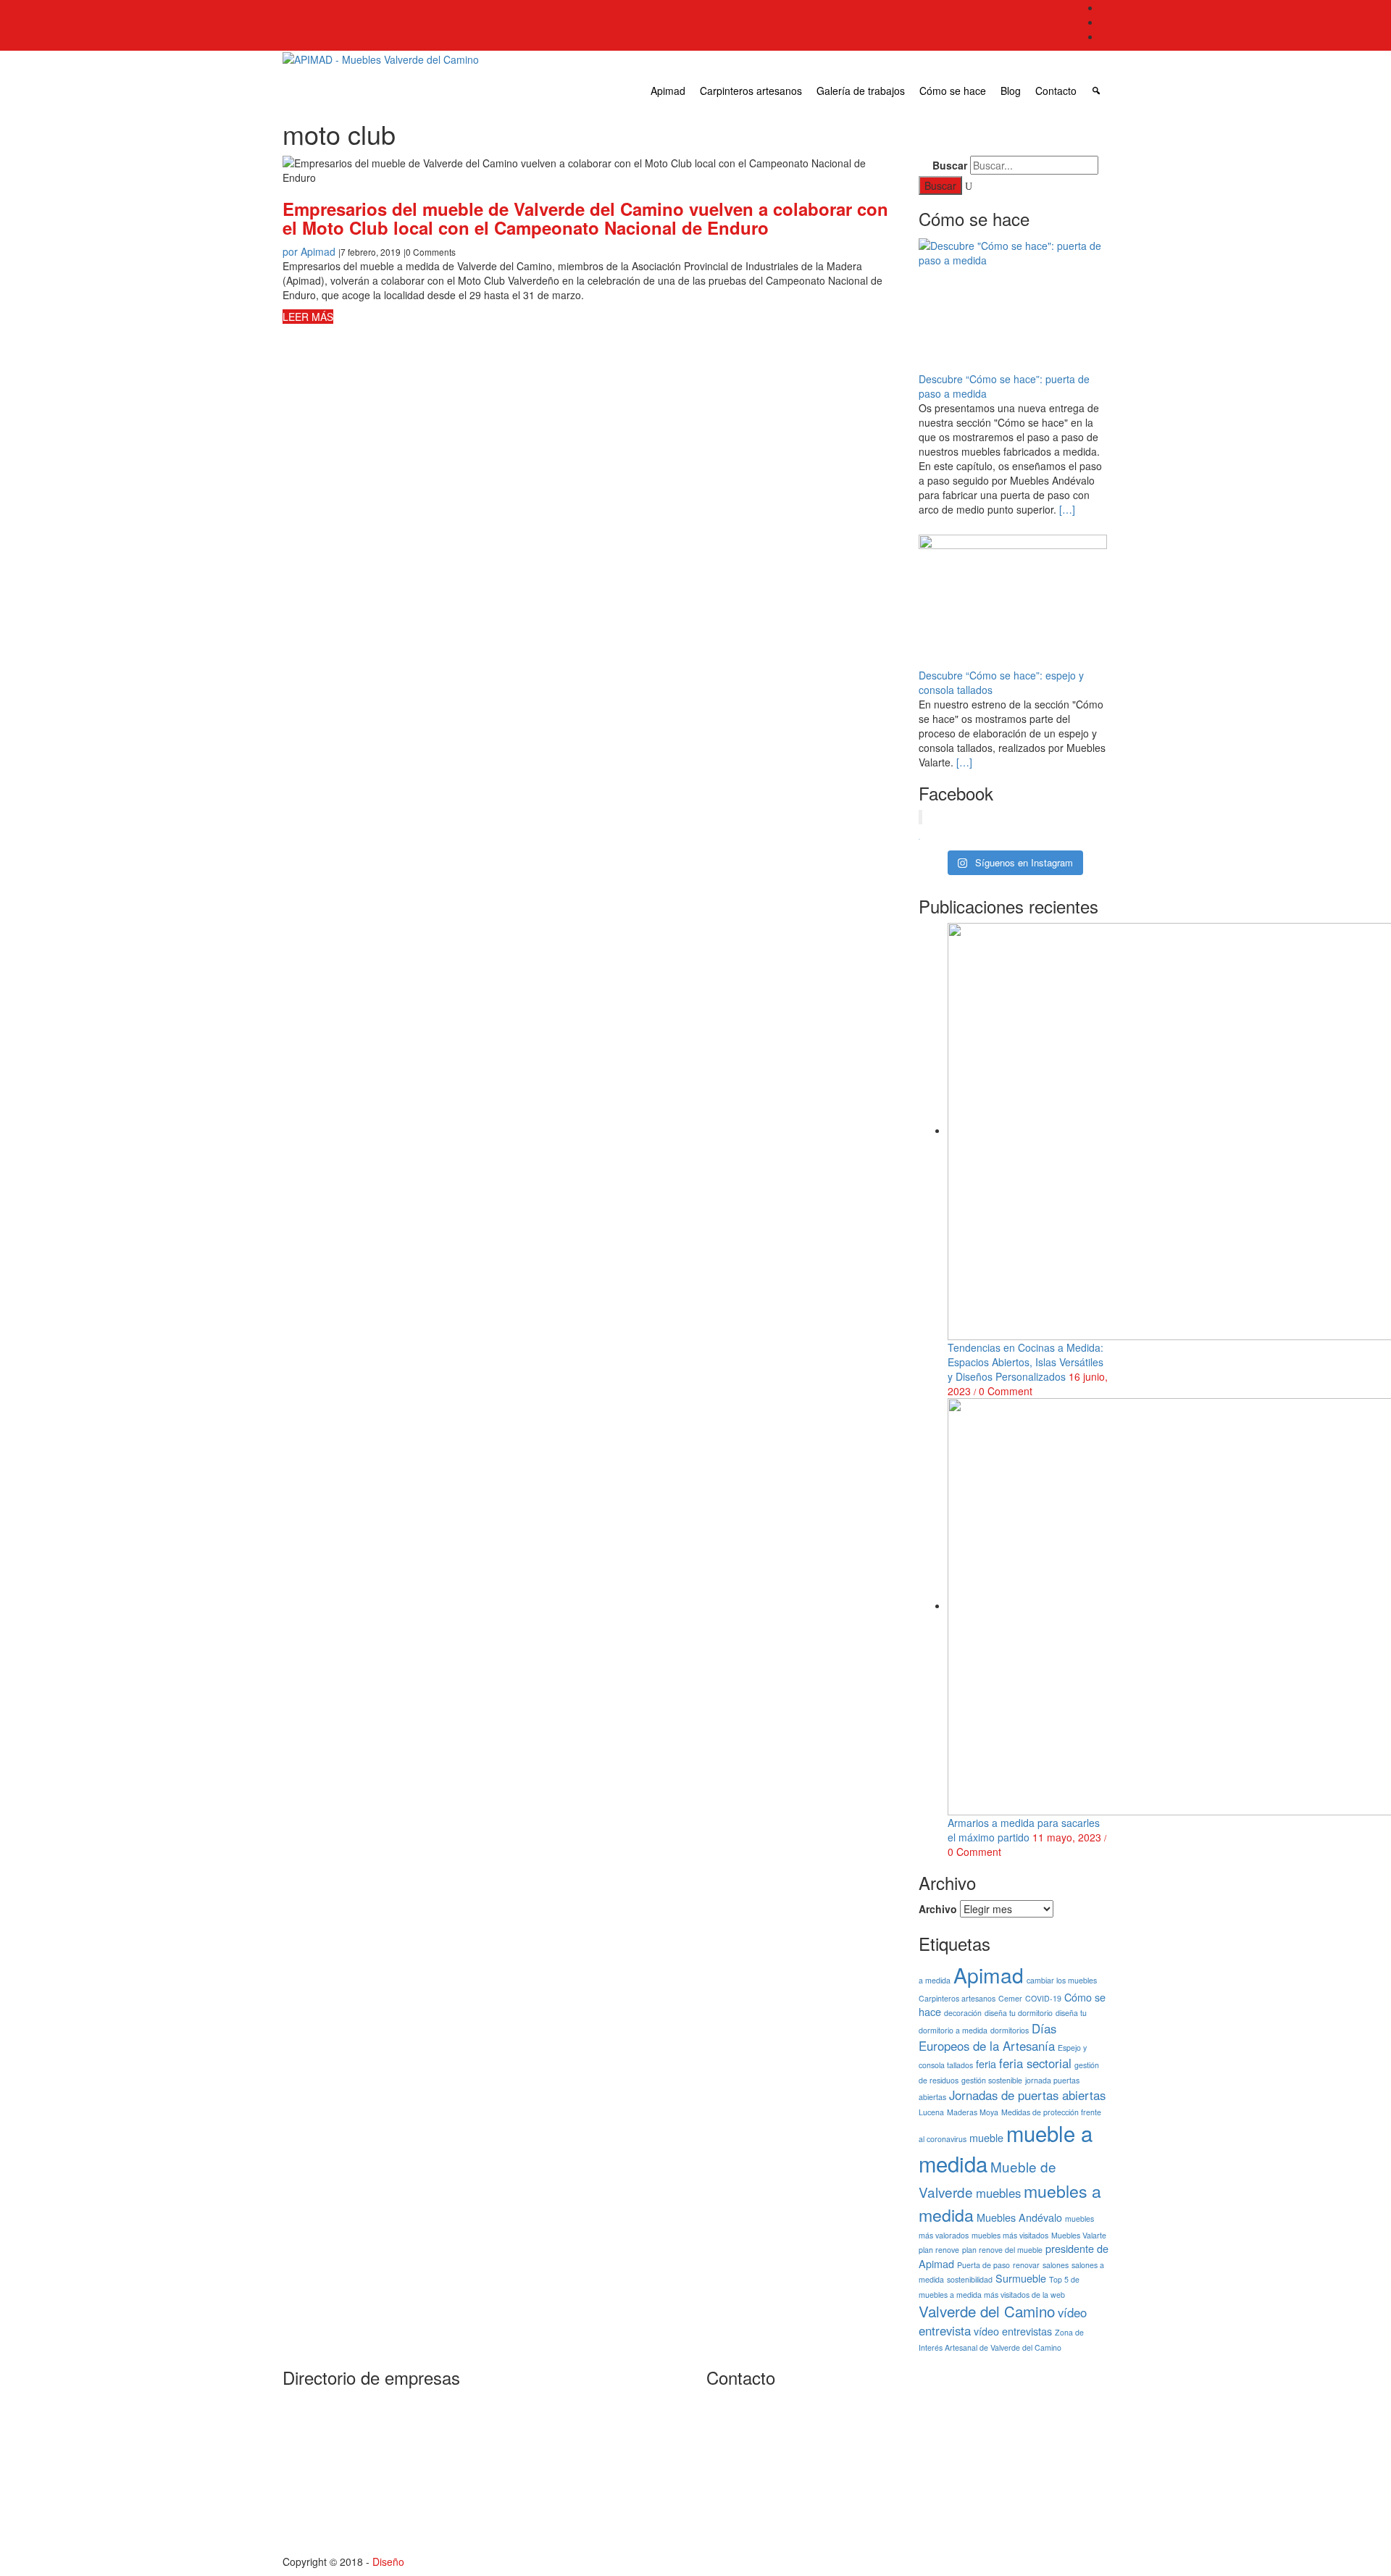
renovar (1026, 2265)
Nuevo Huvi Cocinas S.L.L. (600, 2427)
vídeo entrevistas (1013, 2331)
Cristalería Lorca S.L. (375, 2407)
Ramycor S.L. (569, 2478)
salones (1056, 2265)
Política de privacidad (1011, 2427)
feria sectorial (1035, 2063)
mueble (986, 2137)
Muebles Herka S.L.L (374, 2509)
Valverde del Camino (987, 2311)
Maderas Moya (973, 2112)
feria (986, 2063)
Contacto (1056, 91)
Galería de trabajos (861, 91)
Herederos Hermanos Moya (390, 2433)
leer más (308, 317)
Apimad (668, 91)
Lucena (931, 2112)
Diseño (388, 2562)
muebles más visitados (1010, 2235)
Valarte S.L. (565, 2504)
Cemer (1010, 1998)
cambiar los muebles (1062, 1980)
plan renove (939, 2250)
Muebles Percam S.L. (588, 2402)
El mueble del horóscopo (1019, 2478)
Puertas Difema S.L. (584, 2453)
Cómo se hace (953, 91)
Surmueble (1021, 2278)
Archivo (938, 1909)
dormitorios (1010, 2030)
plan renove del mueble (1002, 2250)
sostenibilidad (970, 2279)
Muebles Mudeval (367, 2534)
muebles (998, 2193)
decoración (963, 2013)
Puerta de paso (983, 2265)
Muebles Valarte (1079, 2235)
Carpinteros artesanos (751, 91)
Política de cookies (1005, 2504)
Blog (1011, 91)
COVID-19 (1043, 1998)
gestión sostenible (992, 2080)
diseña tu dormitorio (1019, 2013)
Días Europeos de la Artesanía (987, 2037)
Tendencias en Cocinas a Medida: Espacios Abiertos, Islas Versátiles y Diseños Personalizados (1026, 1362)
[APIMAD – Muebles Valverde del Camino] (381, 59)
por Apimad (309, 251)
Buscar (950, 165)
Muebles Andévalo (1019, 2217)
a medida (935, 1980)
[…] (1066, 509)
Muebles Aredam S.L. (376, 2483)
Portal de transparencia (1016, 2402)
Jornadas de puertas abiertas (1027, 2095)
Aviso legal (987, 2453)
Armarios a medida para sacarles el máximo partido (1024, 1830)
